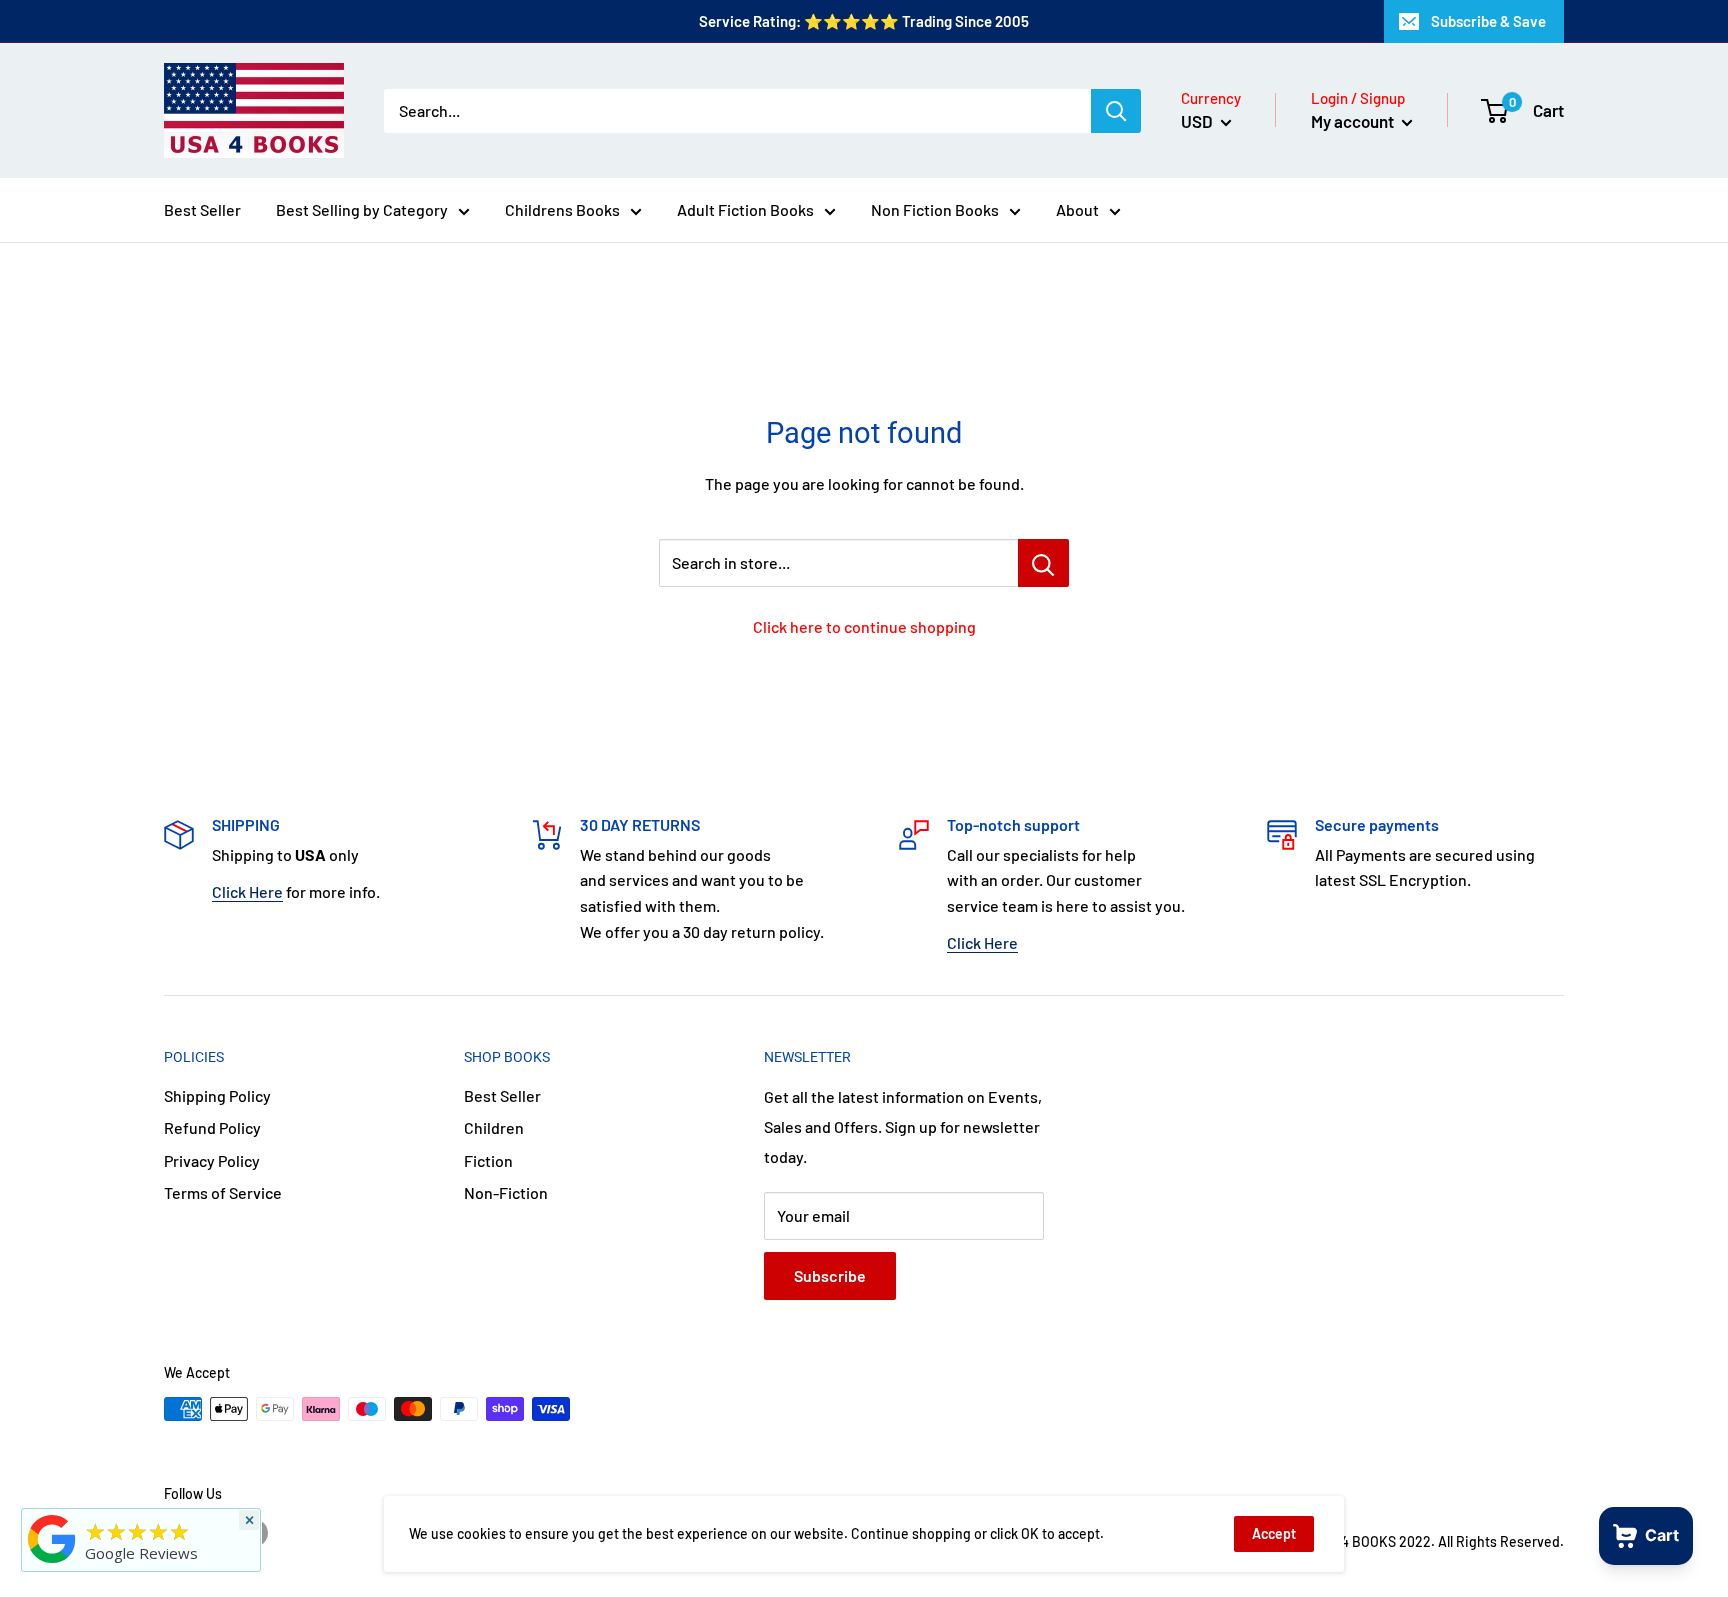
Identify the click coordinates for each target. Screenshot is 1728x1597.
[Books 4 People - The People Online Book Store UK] (52, 1563)
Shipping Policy (217, 1095)
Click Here (247, 891)
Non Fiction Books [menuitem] (935, 209)
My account (1354, 121)
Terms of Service (223, 1192)
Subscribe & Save (1488, 21)
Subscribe (830, 1275)
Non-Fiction (506, 1192)
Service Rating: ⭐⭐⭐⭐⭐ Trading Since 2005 (864, 21)
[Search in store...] (1043, 563)
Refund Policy (212, 1127)
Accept (1274, 1533)
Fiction (488, 1160)
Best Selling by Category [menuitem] (362, 209)
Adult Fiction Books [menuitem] (745, 209)
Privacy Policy (212, 1160)
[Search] (1116, 111)
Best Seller (502, 1095)
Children (494, 1127)
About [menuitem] (1077, 209)
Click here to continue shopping (864, 626)
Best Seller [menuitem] (202, 209)
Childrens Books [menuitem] (562, 209)
